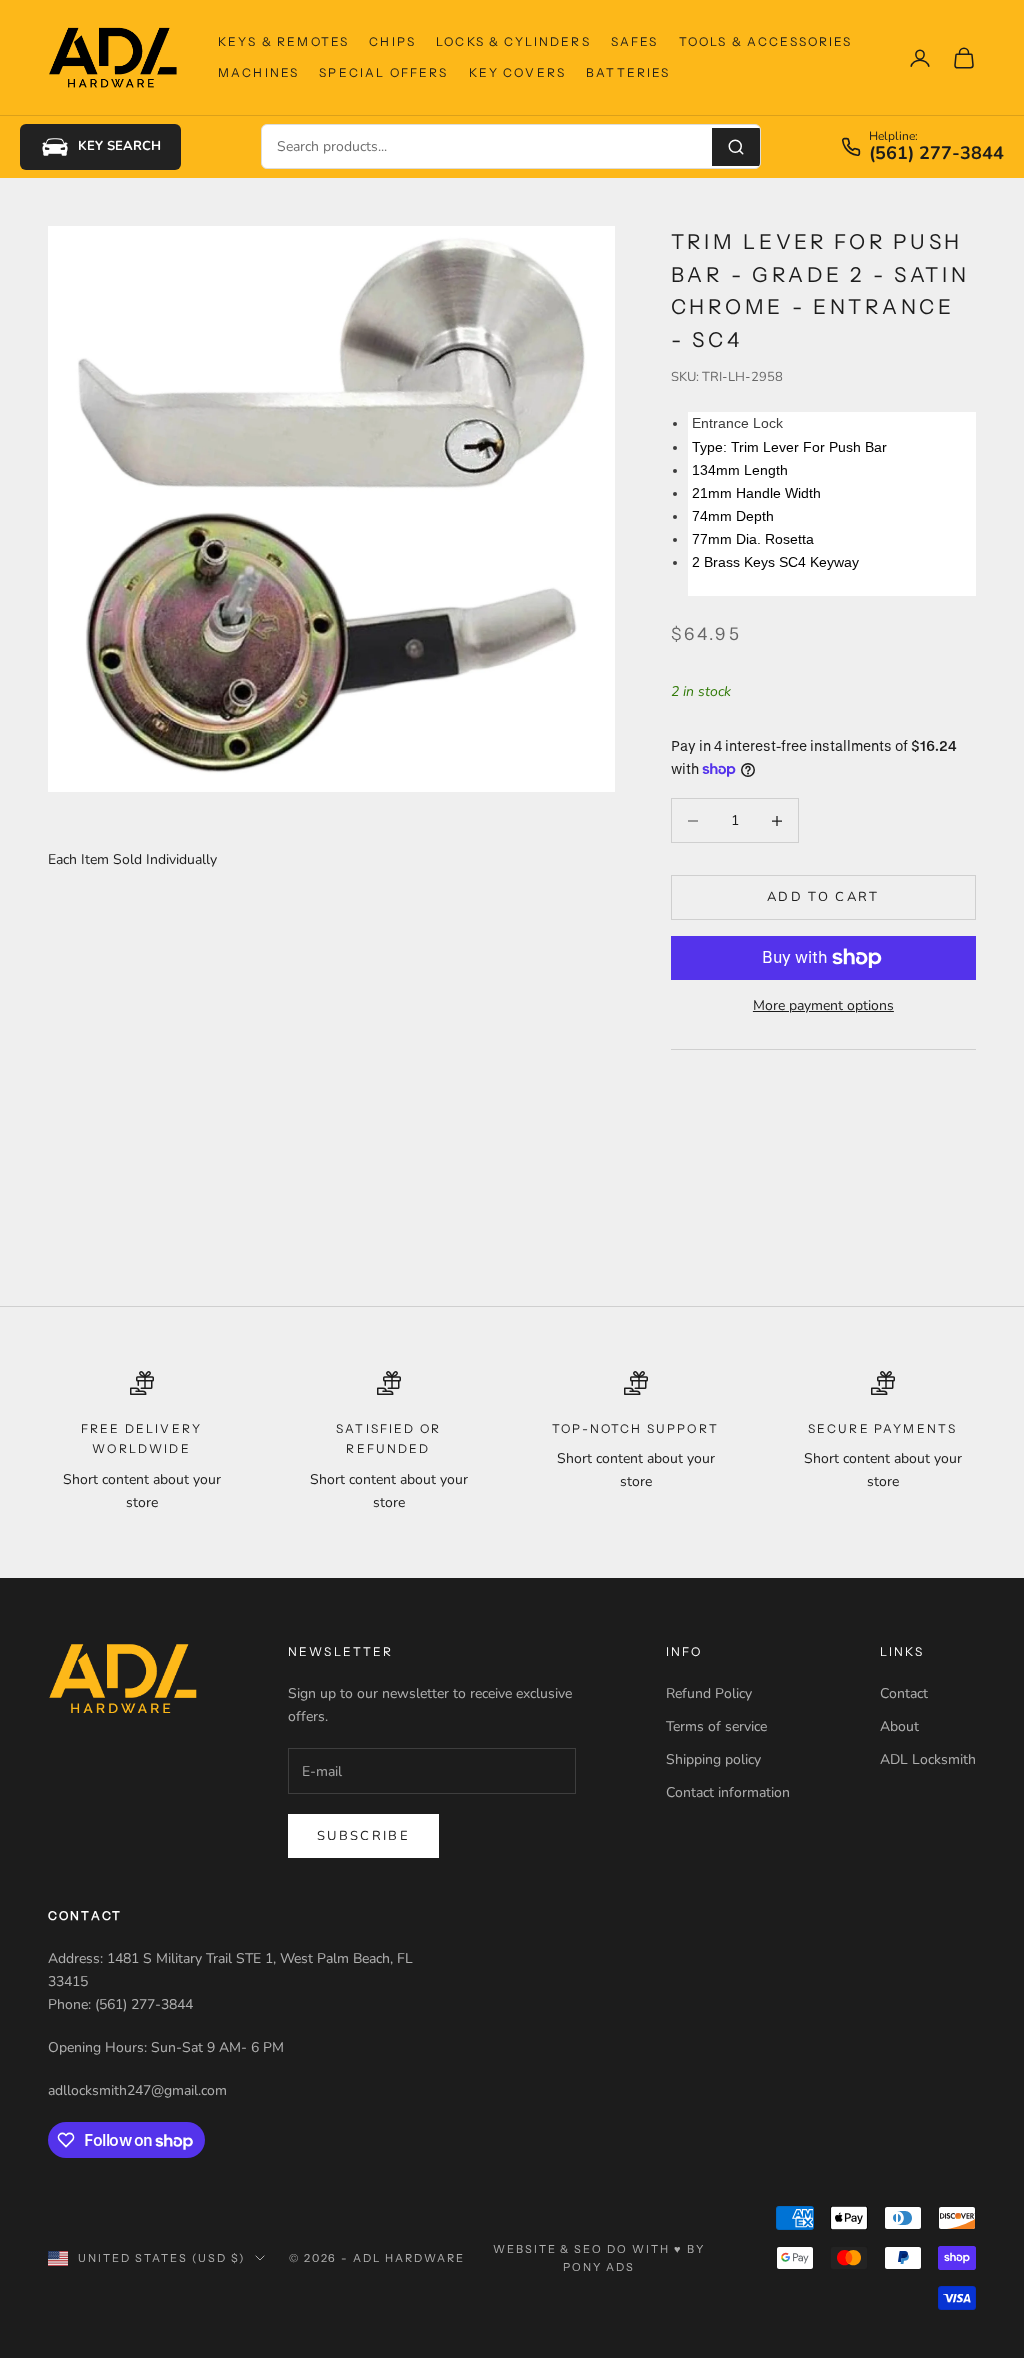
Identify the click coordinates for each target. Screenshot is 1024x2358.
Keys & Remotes (283, 41)
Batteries (628, 72)
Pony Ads (599, 2267)
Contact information (728, 1792)
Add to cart (823, 897)
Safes (635, 41)
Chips (392, 41)
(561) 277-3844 (936, 154)
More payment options (823, 1005)
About (899, 1726)
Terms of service (716, 1726)
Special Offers (383, 72)
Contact (904, 1693)
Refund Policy (709, 1693)
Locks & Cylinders (513, 41)
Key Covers (518, 72)
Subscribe (363, 1836)
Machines (258, 72)
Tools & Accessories (766, 41)
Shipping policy (713, 1759)
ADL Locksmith (928, 1759)
